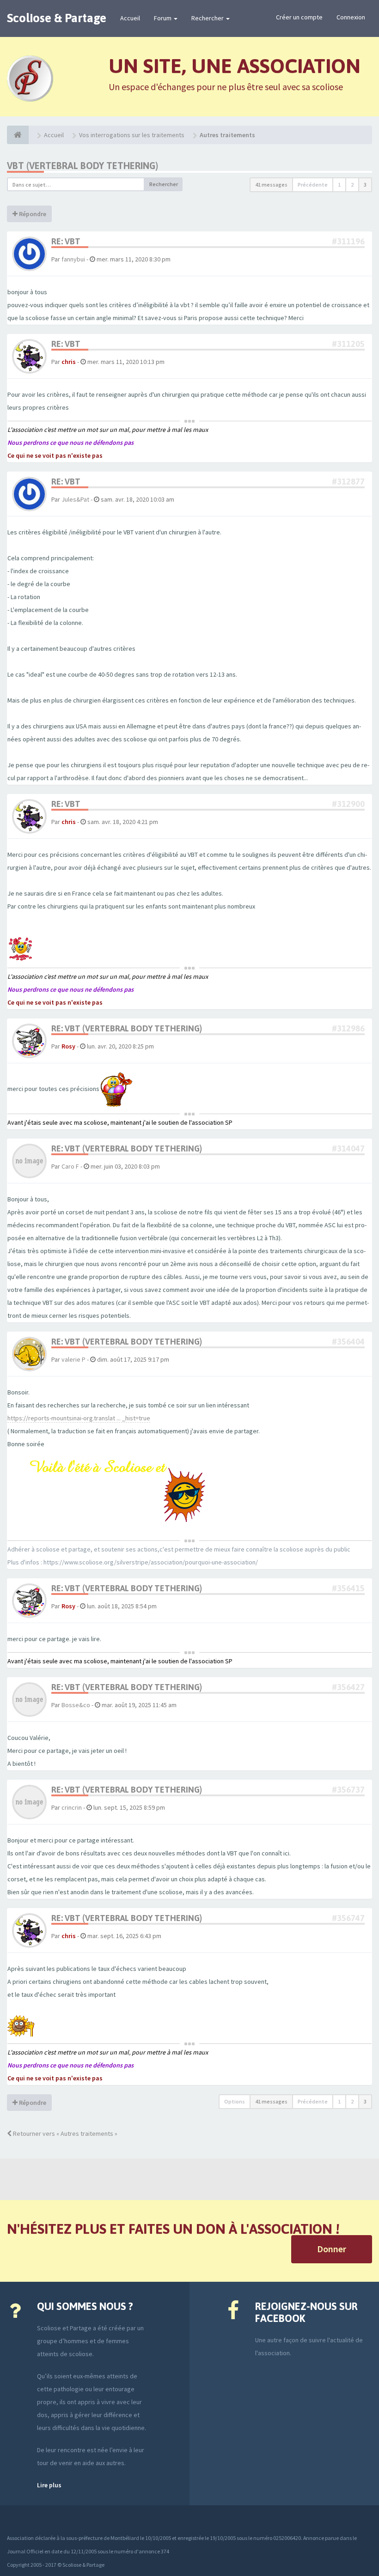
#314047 (348, 1149)
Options (235, 2101)
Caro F (70, 1166)
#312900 (348, 804)
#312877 (348, 482)
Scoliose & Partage (57, 18)
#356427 (348, 1687)
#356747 (348, 1918)
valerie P (73, 1359)
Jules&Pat (75, 499)
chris (69, 362)
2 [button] (352, 185)
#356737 (348, 1790)
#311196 (348, 241)
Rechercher (208, 18)
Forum (163, 18)
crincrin (72, 1807)
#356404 (348, 1342)
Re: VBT (66, 241)
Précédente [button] (313, 185)
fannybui (73, 259)
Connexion (351, 17)
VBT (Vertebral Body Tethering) (83, 166)
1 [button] (339, 185)
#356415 (348, 1588)
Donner (332, 2249)
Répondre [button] (32, 214)
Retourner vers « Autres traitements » (64, 2134)
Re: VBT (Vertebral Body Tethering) (127, 1028)
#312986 (348, 1028)
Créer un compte (299, 17)
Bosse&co (76, 1705)
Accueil (130, 18)
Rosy (68, 1046)
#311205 (348, 344)
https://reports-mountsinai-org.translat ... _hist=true (79, 1418)
